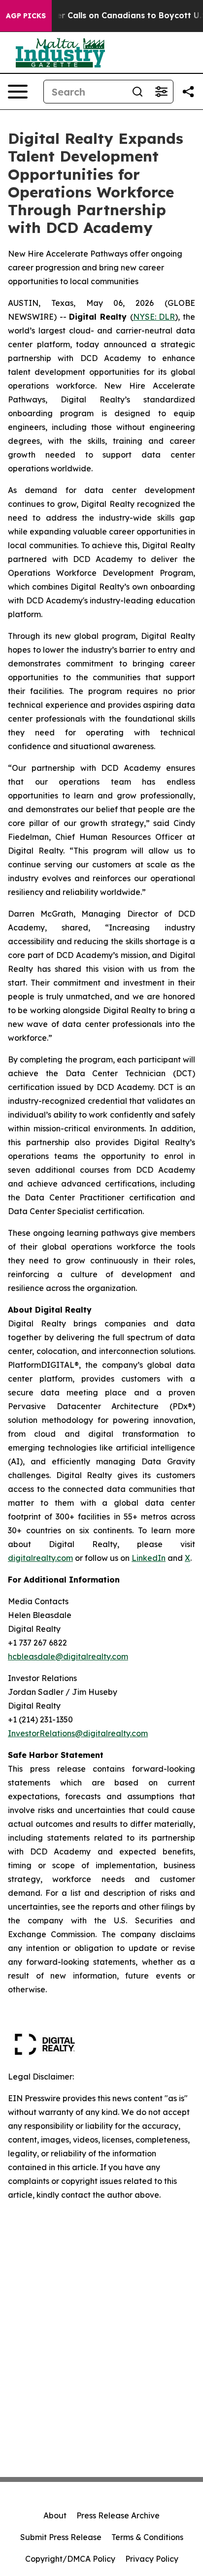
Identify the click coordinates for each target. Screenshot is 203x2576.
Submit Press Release (61, 2537)
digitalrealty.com (40, 1558)
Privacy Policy (152, 2559)
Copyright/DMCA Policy (70, 2559)
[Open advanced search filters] (161, 92)
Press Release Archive (118, 2515)
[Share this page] (188, 92)
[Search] (137, 92)
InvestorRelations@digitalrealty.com (78, 1733)
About (55, 2515)
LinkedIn (149, 1558)
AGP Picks (26, 16)
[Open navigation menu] (18, 92)
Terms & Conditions (147, 2537)
